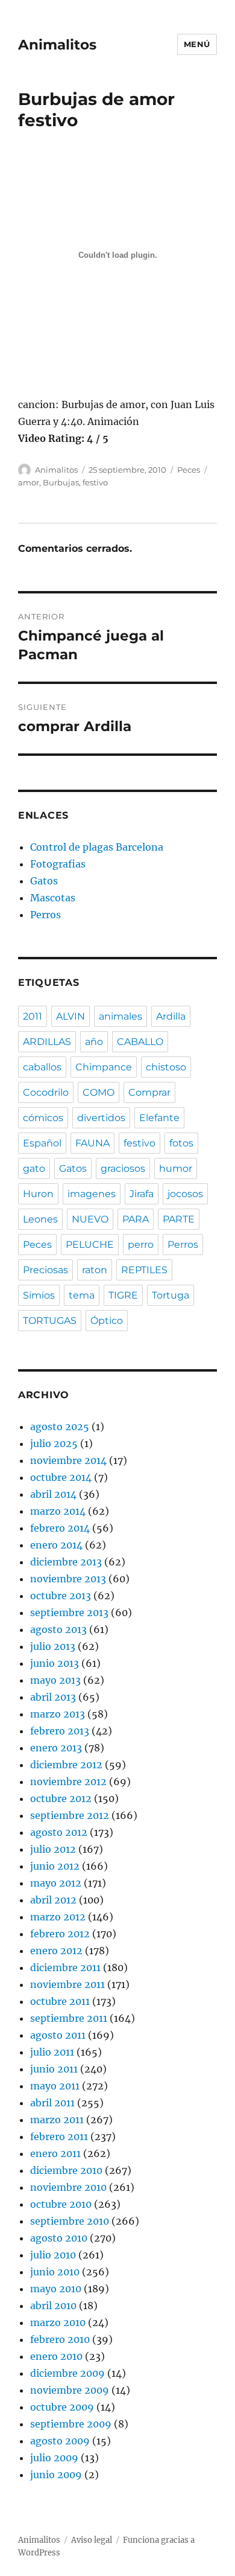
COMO (99, 1092)
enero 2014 (56, 1545)
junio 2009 (56, 2475)
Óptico (107, 1321)
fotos (181, 1143)
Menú (197, 44)
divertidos (101, 1118)
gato (34, 1168)
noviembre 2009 (70, 2390)
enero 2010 (56, 2356)
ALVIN (70, 1016)
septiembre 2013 (69, 1612)
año (94, 1042)
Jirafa (142, 1194)
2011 (33, 1016)
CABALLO (140, 1042)
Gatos (44, 881)
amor (29, 482)
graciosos (123, 1168)
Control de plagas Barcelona (97, 847)
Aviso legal (92, 2540)
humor (176, 1168)
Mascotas (53, 898)
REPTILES (144, 1270)
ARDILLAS (47, 1042)
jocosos (185, 1194)
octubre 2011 (60, 2001)
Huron (38, 1194)
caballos (42, 1067)
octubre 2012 (61, 1798)
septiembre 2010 (70, 2221)
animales (121, 1016)
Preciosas (45, 1270)
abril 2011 (52, 2103)
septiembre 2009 (71, 2424)
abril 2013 (53, 1697)
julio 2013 (53, 1646)
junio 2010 (55, 2272)
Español (42, 1143)
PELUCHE (90, 1245)
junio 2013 (55, 1663)
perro (141, 1245)
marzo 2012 (58, 1917)
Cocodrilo (46, 1092)
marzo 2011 (57, 2120)
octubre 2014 (61, 1477)
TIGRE (123, 1295)
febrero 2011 (59, 2137)
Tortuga (171, 1295)
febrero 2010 (60, 2339)
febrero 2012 (60, 1934)
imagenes (92, 1194)
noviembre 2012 (68, 1782)
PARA (136, 1219)
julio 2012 (53, 1849)
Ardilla (171, 1016)
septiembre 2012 (70, 1815)
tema (82, 1295)
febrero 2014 (60, 1528)
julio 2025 (54, 1443)
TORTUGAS (50, 1321)
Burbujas (61, 482)
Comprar (149, 1092)
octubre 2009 (62, 2407)
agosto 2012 (59, 1832)
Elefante (159, 1118)
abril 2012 (53, 1900)
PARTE (179, 1219)
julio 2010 (53, 2255)
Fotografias (58, 864)
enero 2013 (56, 1748)
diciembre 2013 (66, 1562)
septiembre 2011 (69, 2018)
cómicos (43, 1118)
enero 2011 (55, 2153)
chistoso (166, 1067)
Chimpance (104, 1067)
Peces (189, 470)
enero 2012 (56, 1951)
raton (95, 1270)
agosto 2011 (58, 2035)
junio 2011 (54, 2069)
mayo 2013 (55, 1680)
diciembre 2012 (66, 1765)
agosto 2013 (58, 1629)
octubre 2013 (61, 1596)
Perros (45, 915)
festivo (95, 482)
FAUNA (92, 1143)
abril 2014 (53, 1494)
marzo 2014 (58, 1511)
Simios (39, 1295)
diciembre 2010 (66, 2170)
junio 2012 (55, 1866)
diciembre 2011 (65, 1967)
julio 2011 (52, 2052)
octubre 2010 (61, 2204)
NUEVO (90, 1219)
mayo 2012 (56, 1883)
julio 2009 (54, 2458)
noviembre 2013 (68, 1579)
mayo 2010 (56, 2289)
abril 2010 (53, 2306)
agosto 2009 (60, 2441)
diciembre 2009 (67, 2373)
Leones (40, 1219)
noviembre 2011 (67, 1984)
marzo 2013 (58, 1714)
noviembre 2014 (68, 1460)
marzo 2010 (58, 2322)
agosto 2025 (60, 1427)
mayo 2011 (55, 2086)
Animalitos (57, 45)
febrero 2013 (60, 1731)
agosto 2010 (59, 2238)
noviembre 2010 (68, 2187)
